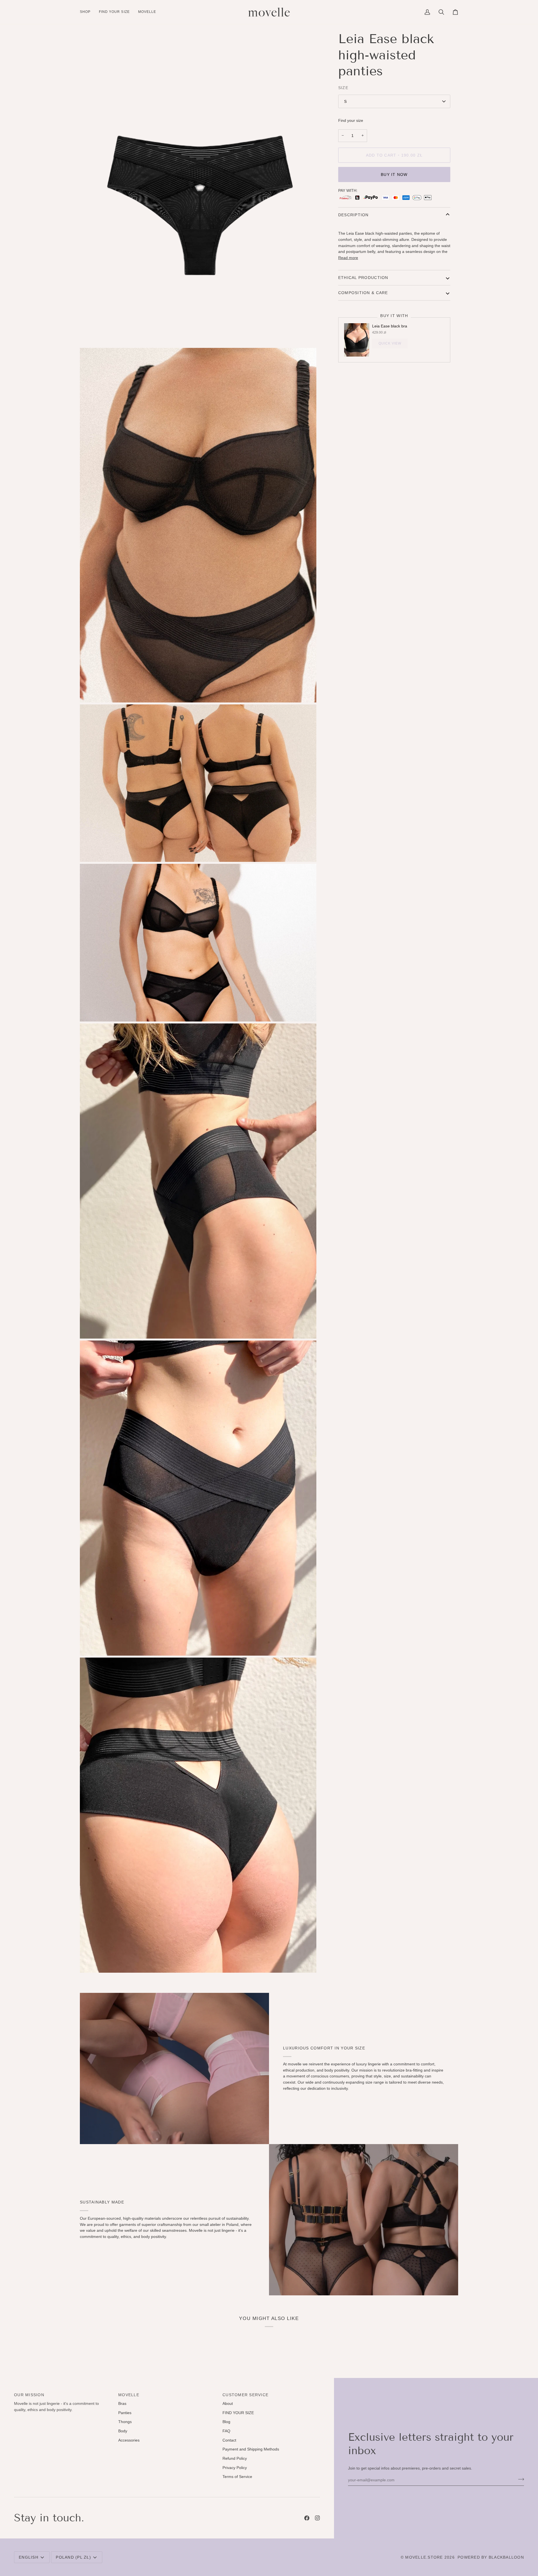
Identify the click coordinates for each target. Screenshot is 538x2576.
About (228, 2403)
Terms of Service (237, 2477)
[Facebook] (307, 2518)
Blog (226, 2422)
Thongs (125, 2422)
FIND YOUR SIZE (238, 2413)
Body (123, 2431)
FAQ (226, 2431)
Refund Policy (235, 2458)
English (29, 2557)
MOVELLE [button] (129, 2395)
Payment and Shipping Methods (251, 2449)
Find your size (351, 120)
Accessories (129, 2440)
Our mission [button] (29, 2395)
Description (353, 215)
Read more (348, 258)
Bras (122, 2403)
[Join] (519, 2479)
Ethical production (363, 278)
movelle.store (424, 2557)
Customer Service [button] (245, 2395)
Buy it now (394, 174)
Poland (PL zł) (73, 2557)
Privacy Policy (235, 2468)
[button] (87, 12)
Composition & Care (363, 293)
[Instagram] (317, 2518)
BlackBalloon (506, 2557)
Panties (125, 2413)
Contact (229, 2440)
